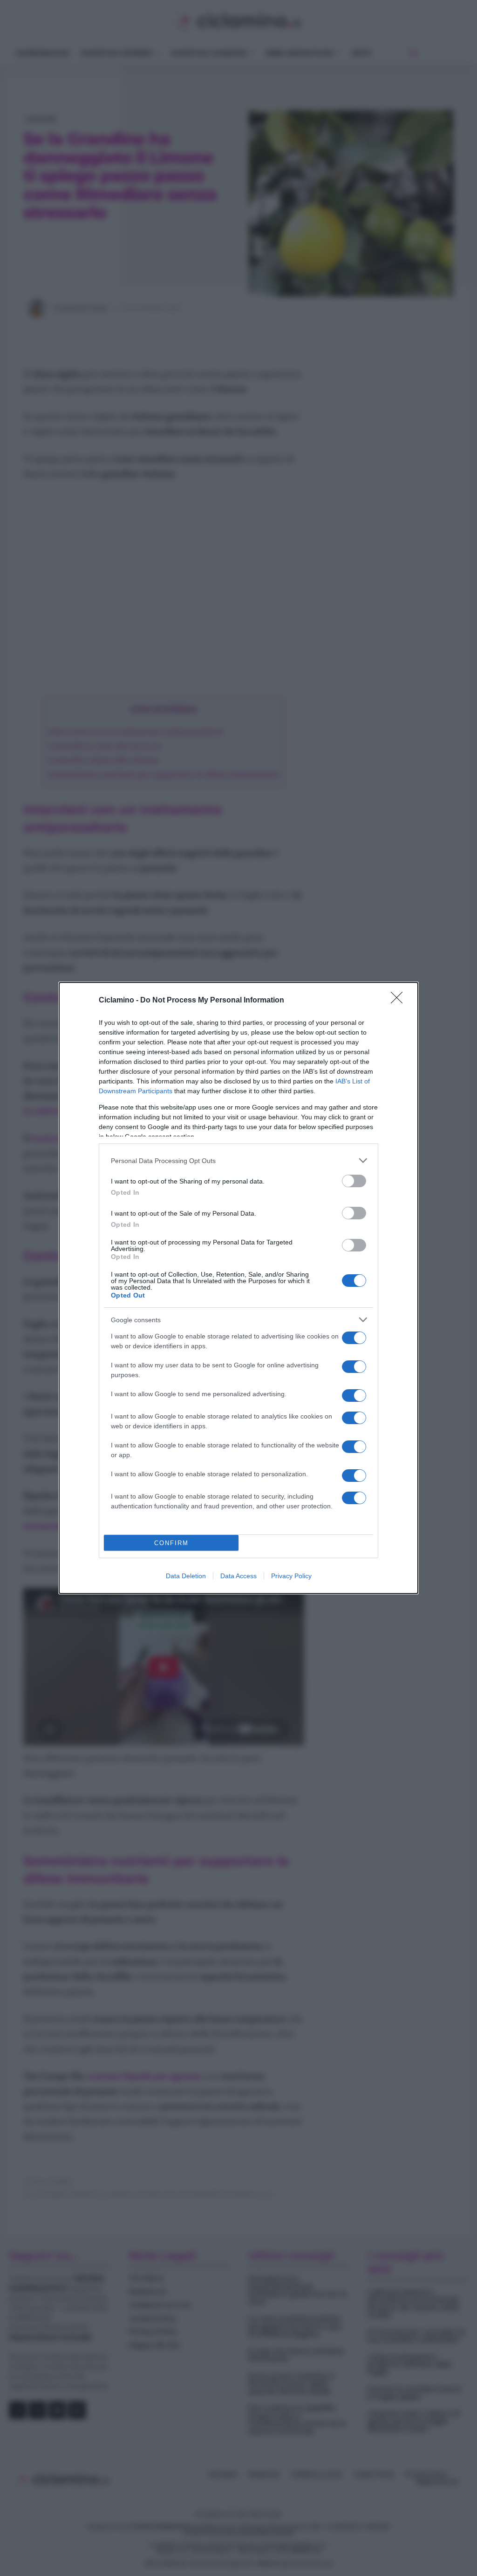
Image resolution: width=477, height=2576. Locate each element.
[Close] (400, 1001)
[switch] (354, 1181)
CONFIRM (171, 1543)
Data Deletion (186, 1576)
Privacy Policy (291, 1576)
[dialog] (238, 1288)
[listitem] (238, 1160)
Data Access (238, 1576)
